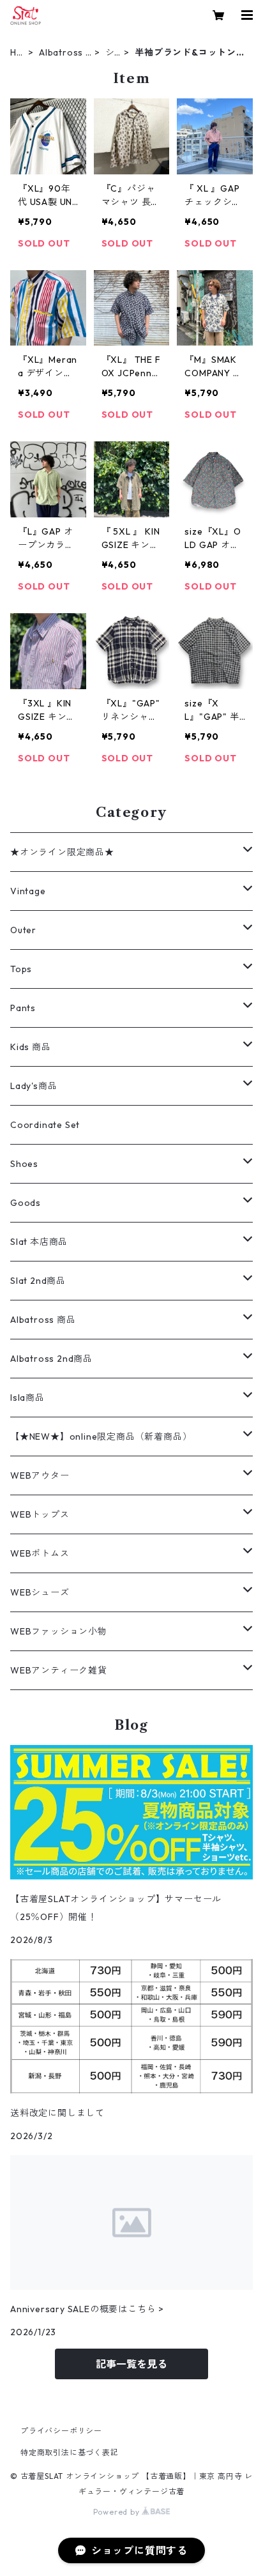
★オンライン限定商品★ (62, 852)
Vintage (28, 891)
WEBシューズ (40, 1592)
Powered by (118, 2512)
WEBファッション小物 (59, 1631)
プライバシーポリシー (61, 2431)
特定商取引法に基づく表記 (70, 2452)
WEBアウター (40, 1475)
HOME (17, 53)
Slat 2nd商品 (38, 1281)
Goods (26, 1203)
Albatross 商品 (43, 1320)
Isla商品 (27, 1398)
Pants (23, 1008)
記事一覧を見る (131, 2364)
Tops (21, 969)
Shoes (24, 1164)
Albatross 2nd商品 (65, 53)
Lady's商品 (34, 1086)
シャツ (110, 53)
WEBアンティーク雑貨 (59, 1670)
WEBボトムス (40, 1553)
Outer (23, 930)
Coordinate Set (45, 1125)
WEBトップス (40, 1514)
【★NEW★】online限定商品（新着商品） (101, 1437)
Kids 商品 (31, 1047)
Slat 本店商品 (39, 1242)
